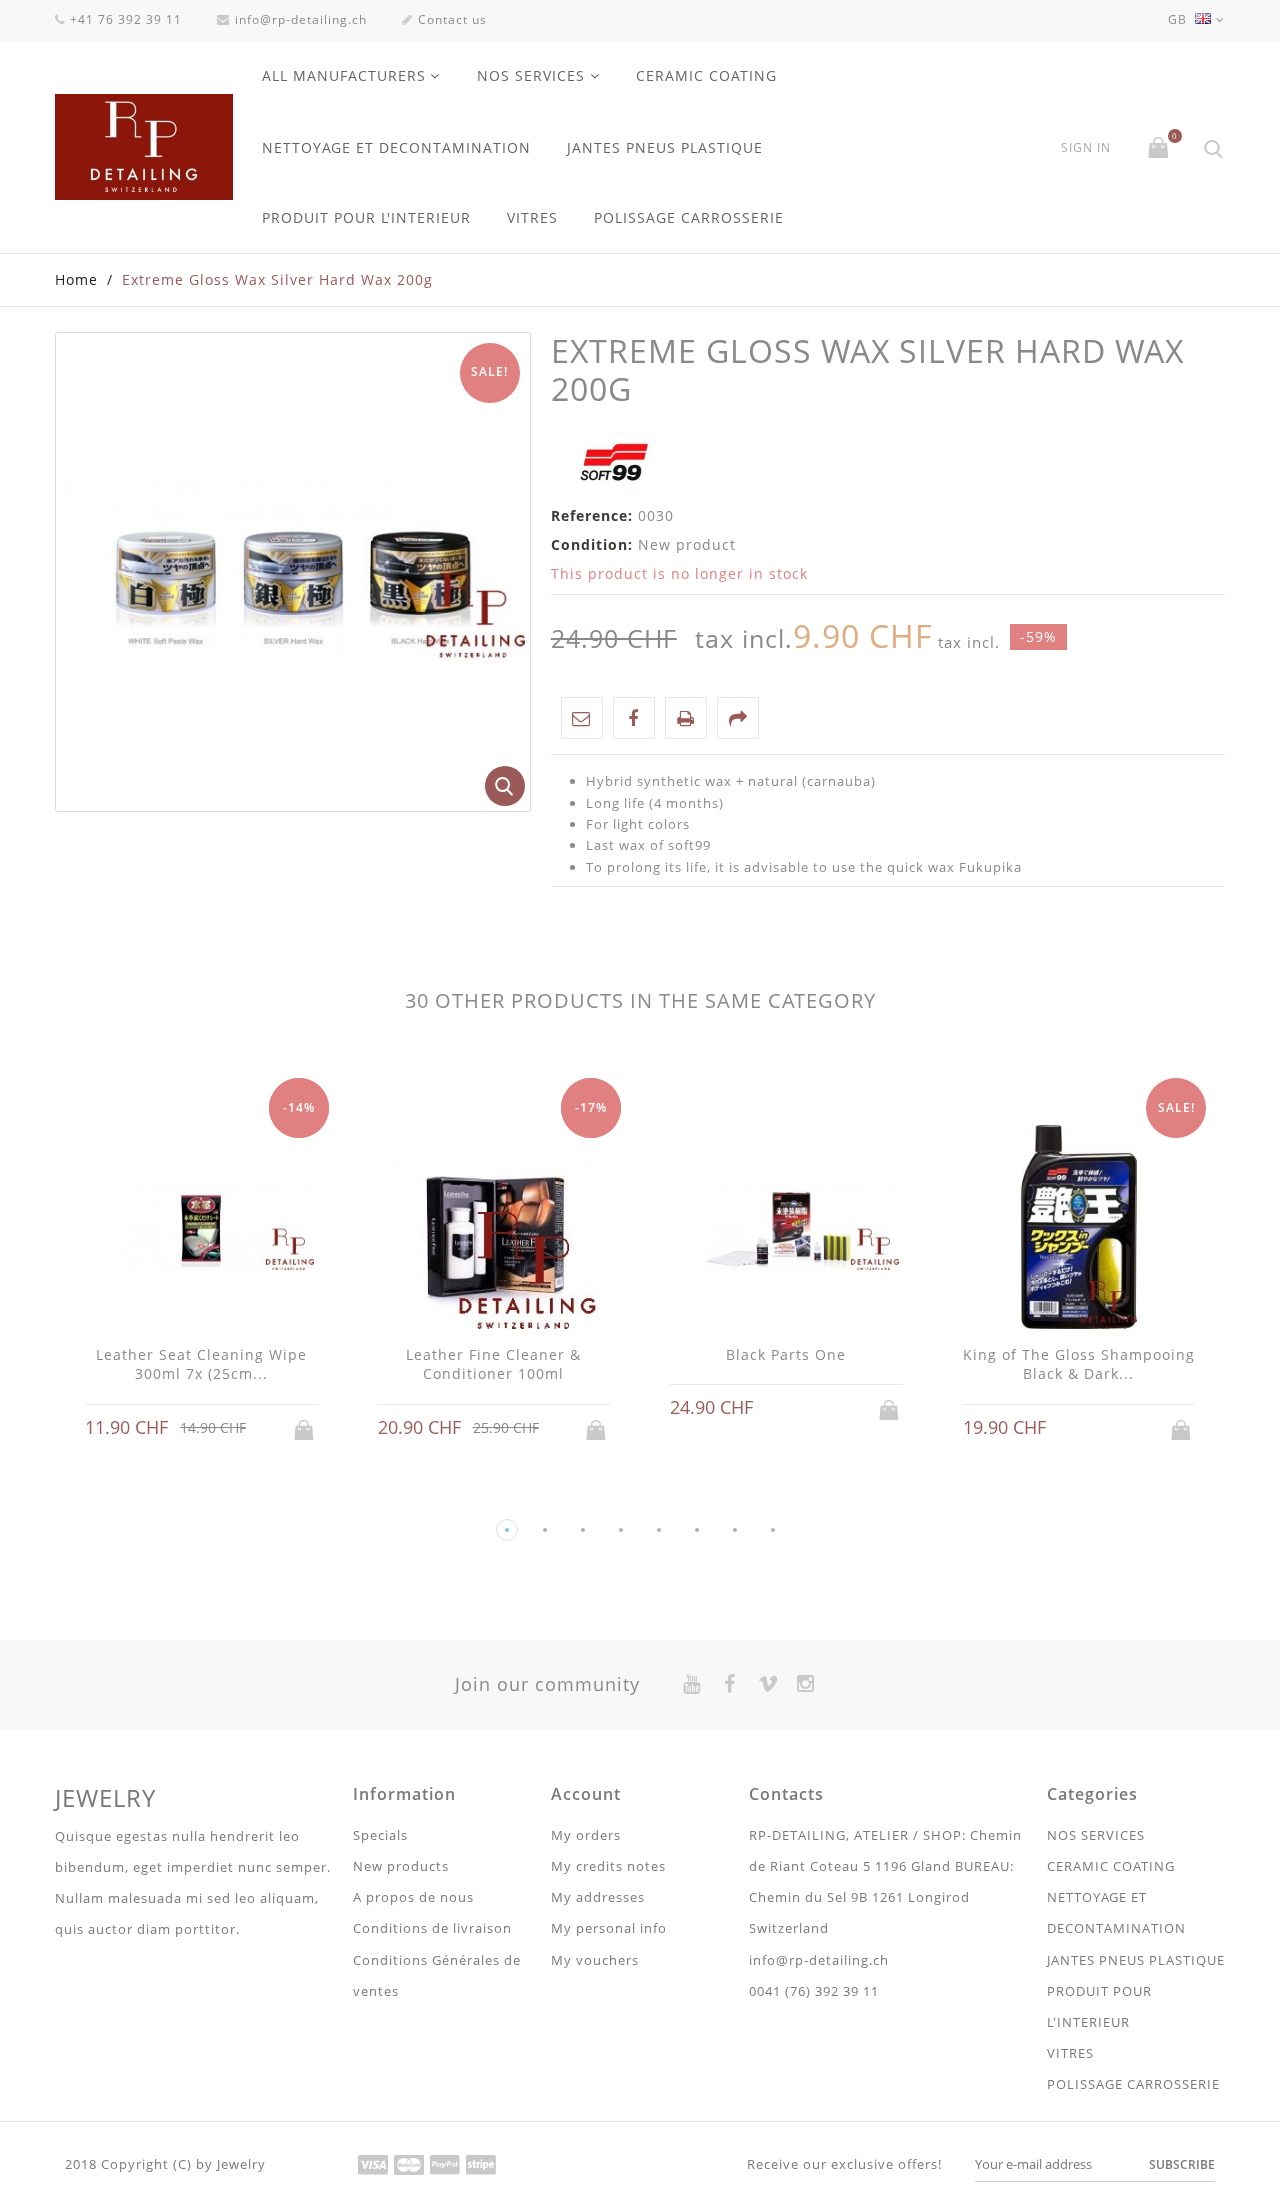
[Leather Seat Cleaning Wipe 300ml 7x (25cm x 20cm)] (201, 1229)
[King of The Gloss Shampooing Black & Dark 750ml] (1079, 1229)
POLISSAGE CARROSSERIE (689, 217)
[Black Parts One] (786, 1229)
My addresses (598, 1897)
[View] (220, 1428)
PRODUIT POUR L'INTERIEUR (366, 217)
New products (401, 1866)
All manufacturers (344, 75)
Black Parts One (786, 1354)
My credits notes (608, 1866)
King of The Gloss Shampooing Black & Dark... (1079, 1364)
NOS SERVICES (531, 75)
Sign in (1086, 148)
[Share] (738, 718)
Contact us (452, 19)
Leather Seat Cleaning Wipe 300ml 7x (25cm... (201, 1364)
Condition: (592, 544)
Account (586, 1794)
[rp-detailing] (144, 147)
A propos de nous (413, 1897)
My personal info (609, 1928)
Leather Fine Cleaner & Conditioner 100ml (493, 1364)
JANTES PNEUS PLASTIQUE (665, 147)
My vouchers (595, 1960)
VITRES (532, 217)
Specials (380, 1835)
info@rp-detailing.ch (301, 19)
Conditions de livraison (432, 1928)
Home (76, 279)
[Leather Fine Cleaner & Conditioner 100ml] (494, 1229)
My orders (586, 1835)
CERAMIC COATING (706, 75)
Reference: (592, 515)
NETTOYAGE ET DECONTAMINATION (396, 147)
